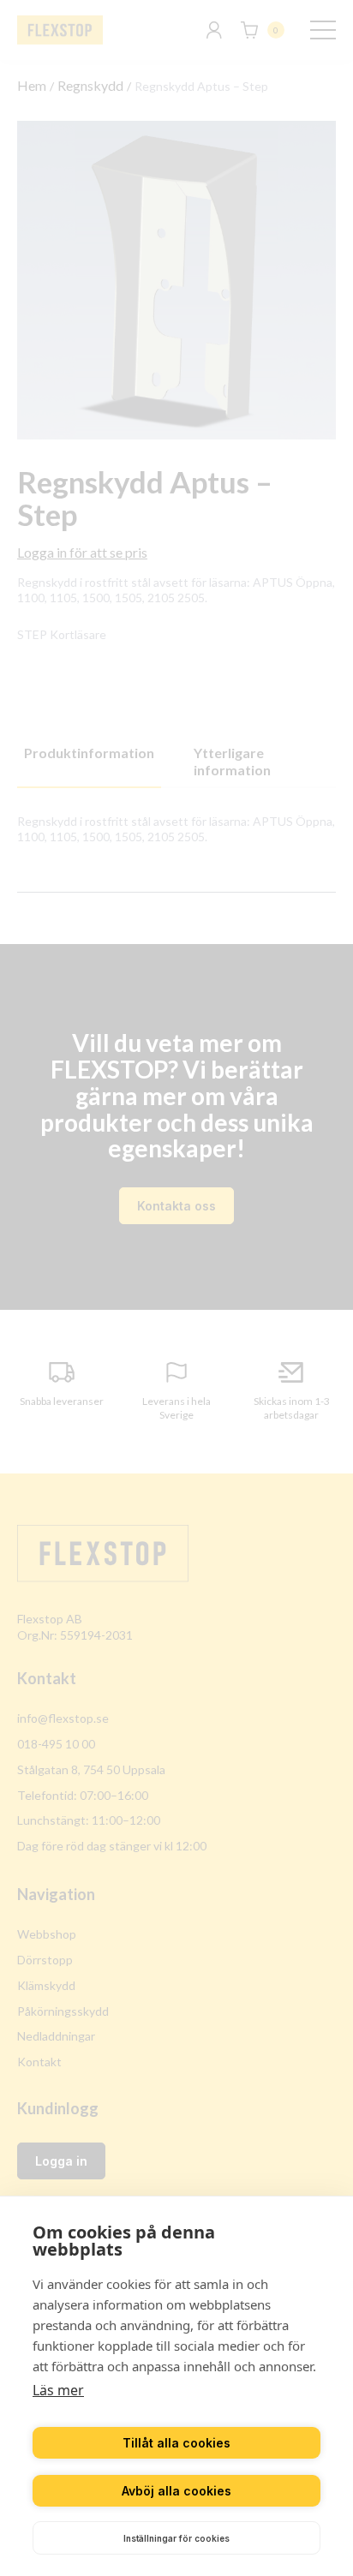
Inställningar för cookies (176, 2538)
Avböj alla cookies (176, 2491)
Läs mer (58, 2390)
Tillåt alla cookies (176, 2443)
